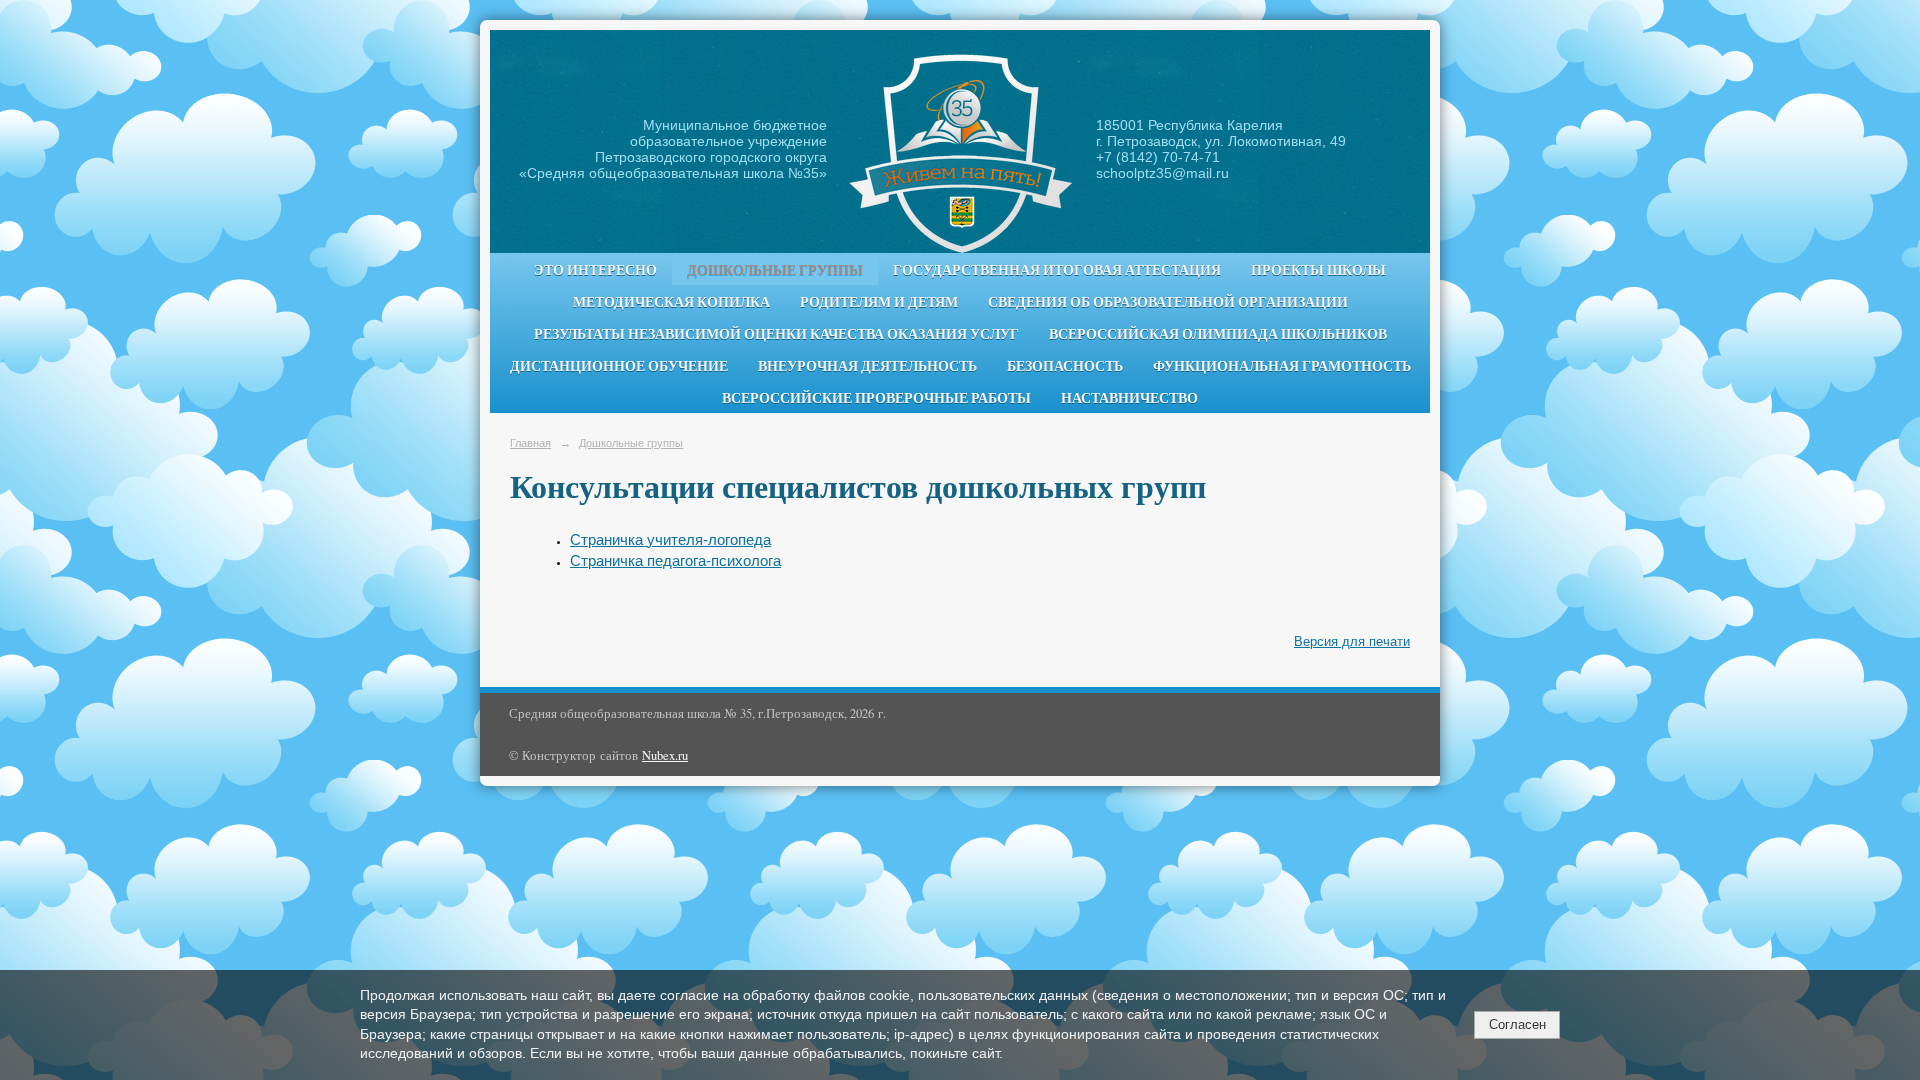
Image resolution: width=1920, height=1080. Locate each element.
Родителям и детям (879, 302)
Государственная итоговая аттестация (1057, 270)
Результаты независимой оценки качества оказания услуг (776, 334)
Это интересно (595, 270)
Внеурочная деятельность (867, 366)
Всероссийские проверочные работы (876, 398)
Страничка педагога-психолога (675, 561)
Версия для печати (1352, 642)
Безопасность (1065, 366)
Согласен (1517, 1024)
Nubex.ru (665, 755)
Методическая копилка (671, 302)
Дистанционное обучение (619, 366)
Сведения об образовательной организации (1168, 302)
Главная (530, 443)
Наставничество (1129, 398)
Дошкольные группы (775, 270)
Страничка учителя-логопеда (670, 540)
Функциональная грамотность (1282, 366)
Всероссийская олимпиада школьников (1218, 334)
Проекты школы (1318, 270)
